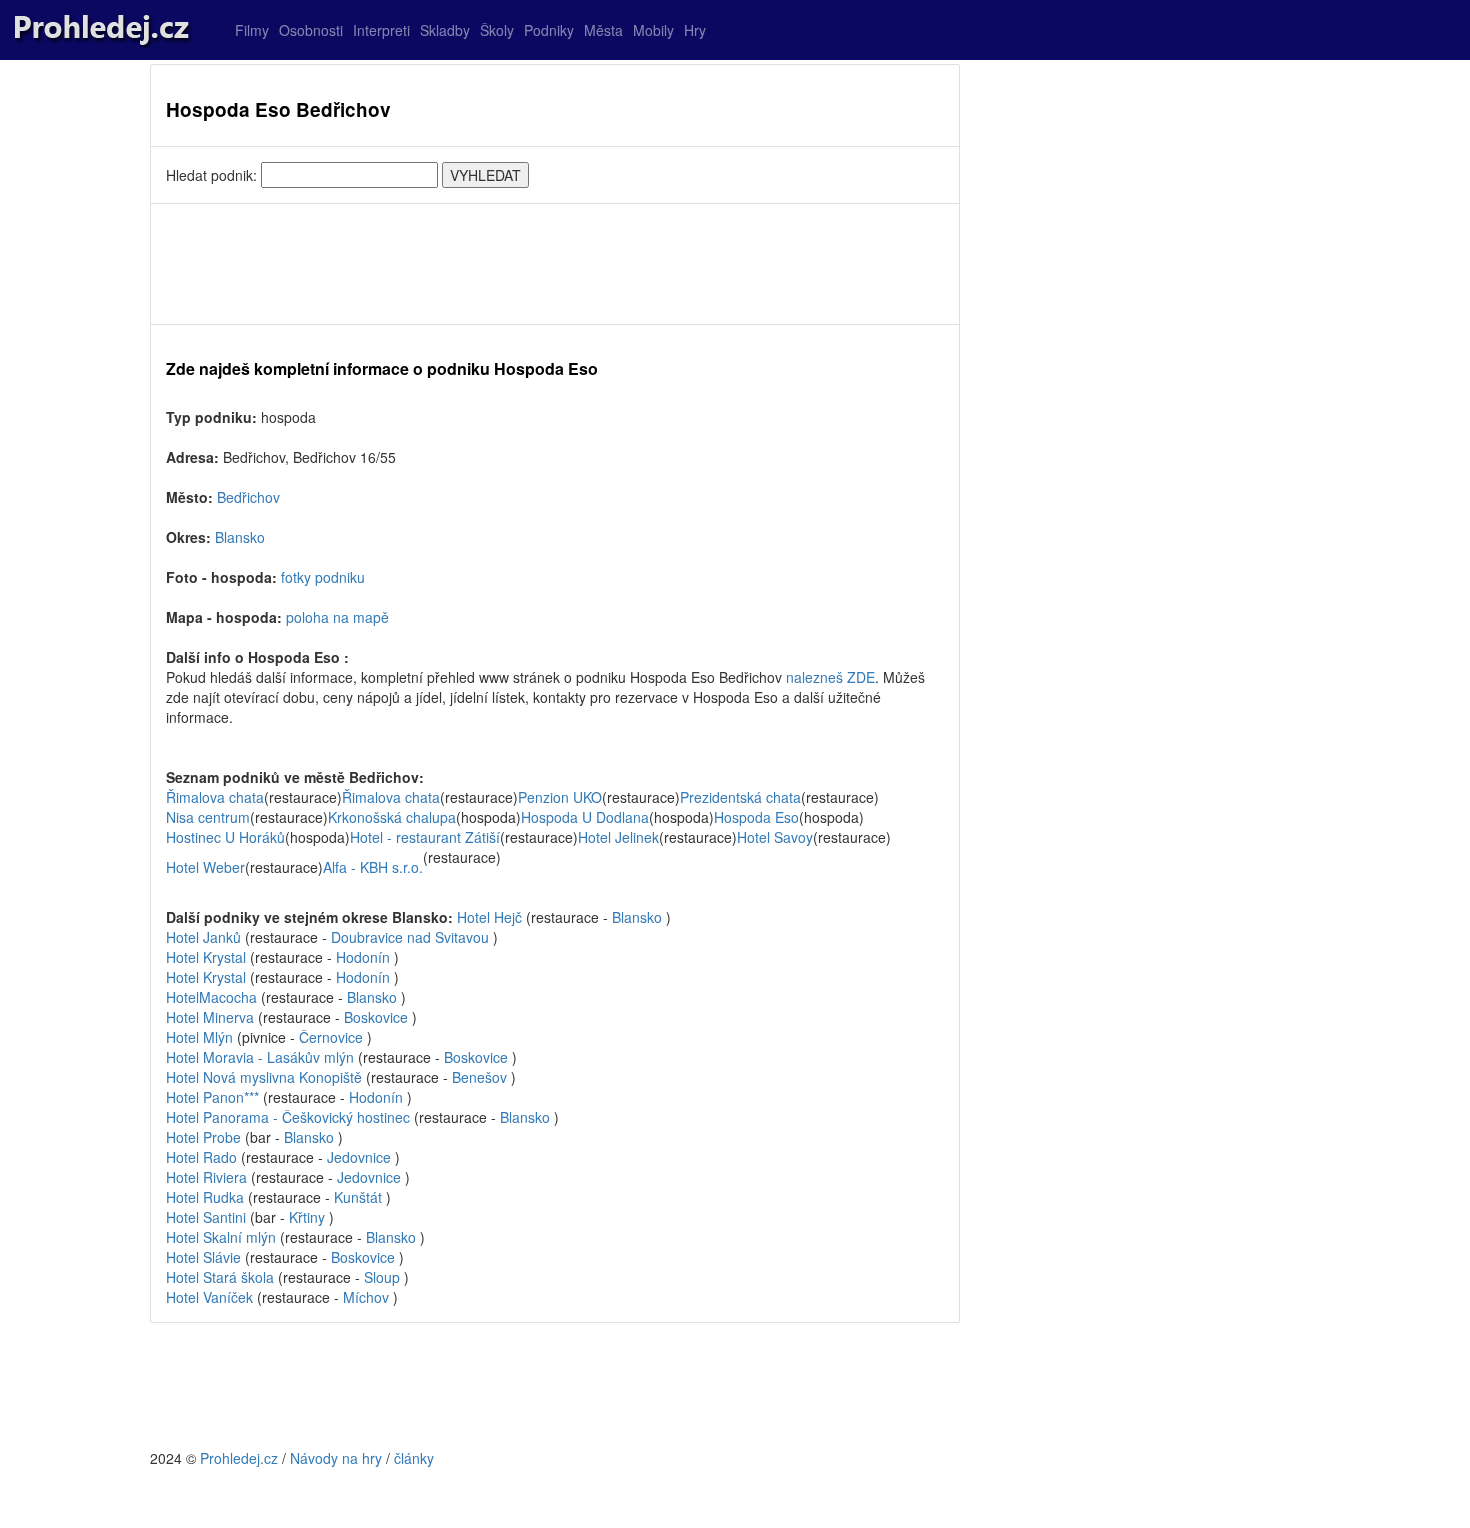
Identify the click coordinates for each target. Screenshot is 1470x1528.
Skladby (445, 30)
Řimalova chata (215, 797)
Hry (695, 30)
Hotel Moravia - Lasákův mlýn (260, 1057)
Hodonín (363, 957)
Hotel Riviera (206, 1177)
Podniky (549, 30)
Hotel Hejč (489, 917)
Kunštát (358, 1197)
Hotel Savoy (775, 837)
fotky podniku (323, 577)
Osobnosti (311, 30)
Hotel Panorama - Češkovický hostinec (288, 1117)
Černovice (331, 1037)
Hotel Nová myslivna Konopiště (264, 1077)
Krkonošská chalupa (392, 817)
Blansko (240, 537)
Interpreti (381, 30)
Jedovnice (359, 1157)
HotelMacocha (211, 997)
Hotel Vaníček (209, 1297)
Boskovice (376, 1017)
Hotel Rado (201, 1157)
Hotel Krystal (206, 957)
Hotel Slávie (203, 1257)
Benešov (479, 1077)
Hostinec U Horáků (225, 837)
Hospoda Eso (756, 817)
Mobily (653, 30)
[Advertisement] (555, 264)
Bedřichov (248, 497)
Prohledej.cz (239, 1458)
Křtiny (307, 1217)
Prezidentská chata (740, 797)
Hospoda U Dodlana (585, 817)
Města (603, 30)
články (414, 1458)
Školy (497, 30)
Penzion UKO (560, 797)
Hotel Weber (205, 867)
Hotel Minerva (210, 1017)
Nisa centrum (208, 817)
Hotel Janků (203, 937)
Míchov (366, 1297)
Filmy (252, 30)
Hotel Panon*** (212, 1097)
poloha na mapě (337, 617)
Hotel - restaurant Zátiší (425, 837)
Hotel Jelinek (618, 837)
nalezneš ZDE (830, 677)
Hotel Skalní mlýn (221, 1237)
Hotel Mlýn (199, 1037)
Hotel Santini (206, 1217)
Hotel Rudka (205, 1197)
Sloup (382, 1277)
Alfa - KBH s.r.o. (373, 867)
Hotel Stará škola (220, 1277)
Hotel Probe (203, 1137)
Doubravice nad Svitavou (410, 937)
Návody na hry (336, 1458)
